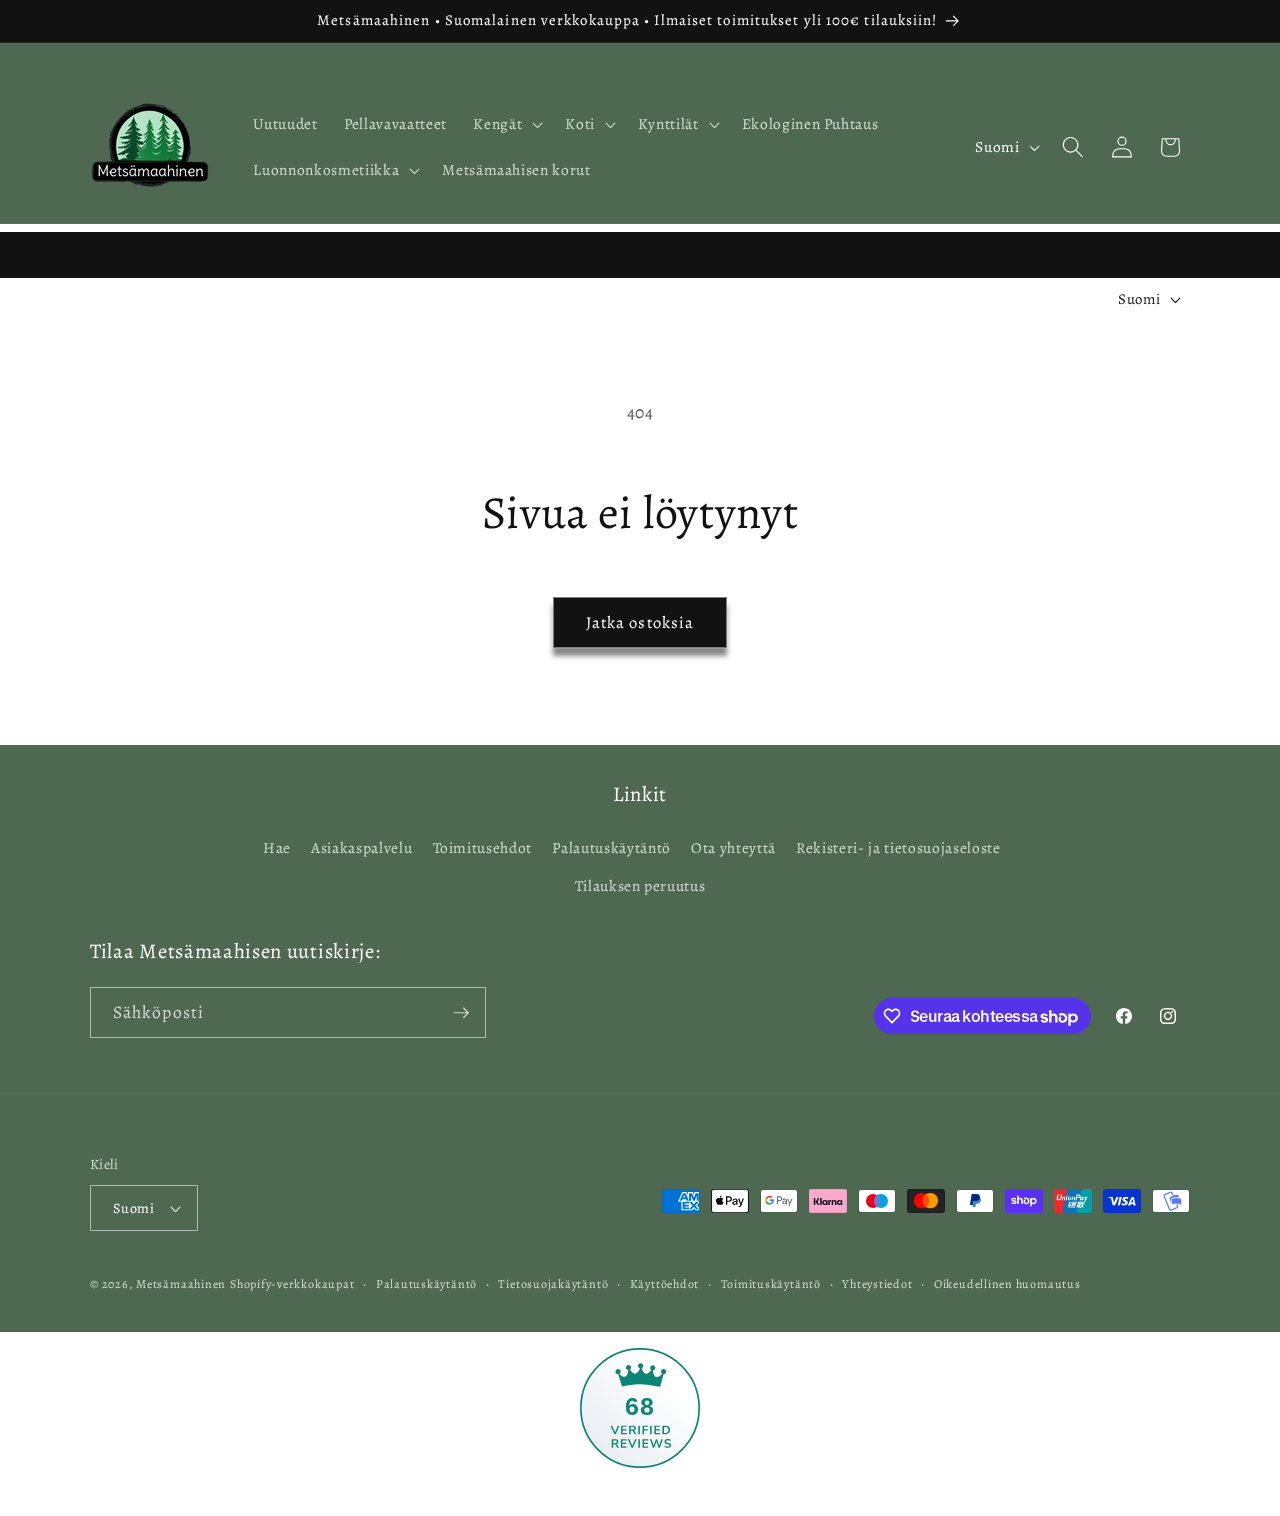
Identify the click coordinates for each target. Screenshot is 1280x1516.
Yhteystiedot (877, 1284)
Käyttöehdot (664, 1284)
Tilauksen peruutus (640, 885)
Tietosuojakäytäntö (553, 1284)
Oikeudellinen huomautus (1007, 1284)
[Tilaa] (461, 1013)
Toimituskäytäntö (771, 1284)
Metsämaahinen (181, 1284)
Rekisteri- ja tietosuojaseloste (898, 847)
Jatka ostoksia (640, 622)
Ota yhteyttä (733, 847)
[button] (506, 124)
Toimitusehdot (483, 847)
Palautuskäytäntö (611, 847)
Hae (277, 847)
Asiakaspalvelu (361, 847)
